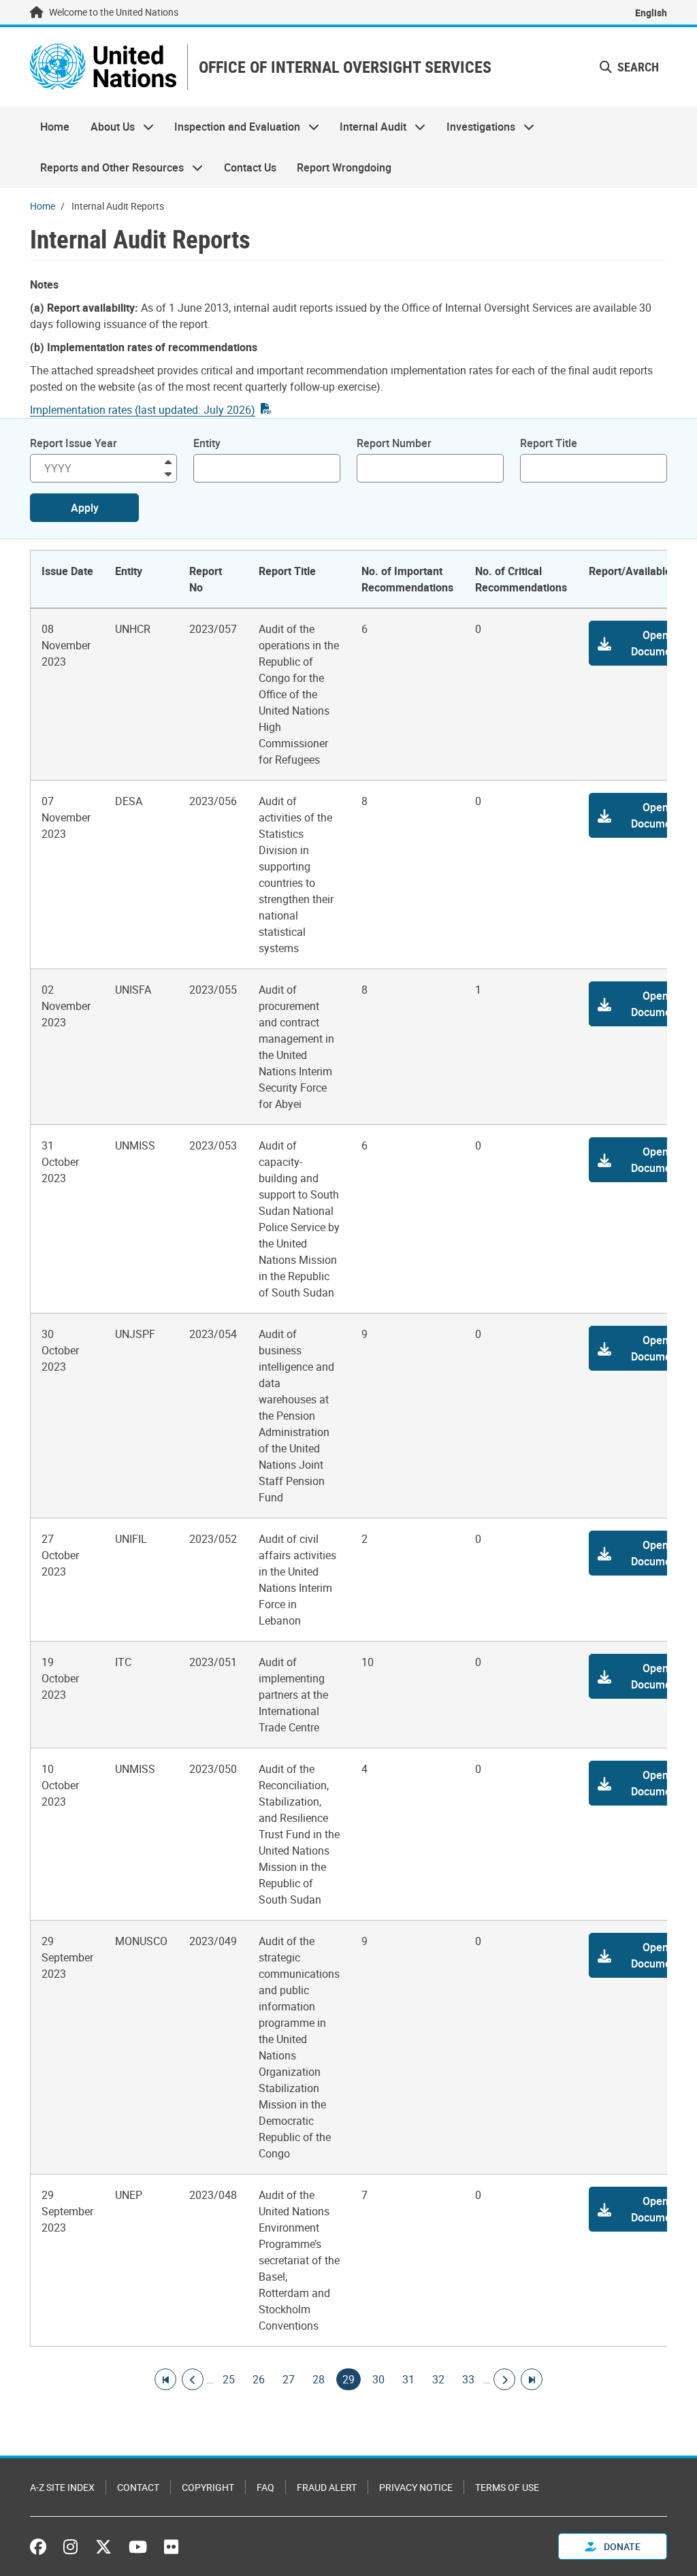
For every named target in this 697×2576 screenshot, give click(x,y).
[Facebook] (42, 2547)
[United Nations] (103, 67)
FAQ (265, 2487)
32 (438, 2379)
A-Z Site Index (62, 2487)
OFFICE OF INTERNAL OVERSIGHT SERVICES (345, 67)
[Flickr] (171, 2547)
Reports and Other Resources (107, 167)
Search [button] (637, 67)
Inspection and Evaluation (232, 127)
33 (468, 2379)
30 (378, 2379)
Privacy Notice (416, 2487)
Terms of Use (507, 2487)
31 (408, 2379)
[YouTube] (138, 2547)
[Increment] (168, 461)
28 (319, 2379)
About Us (107, 127)
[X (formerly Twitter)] (103, 2547)
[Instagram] (70, 2547)
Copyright (208, 2487)
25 (229, 2379)
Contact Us (250, 167)
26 (259, 2379)
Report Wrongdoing (344, 167)
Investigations (476, 127)
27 (289, 2379)
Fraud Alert (327, 2487)
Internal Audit (368, 127)
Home (55, 127)
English (651, 13)
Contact (138, 2487)
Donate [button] (621, 2546)
